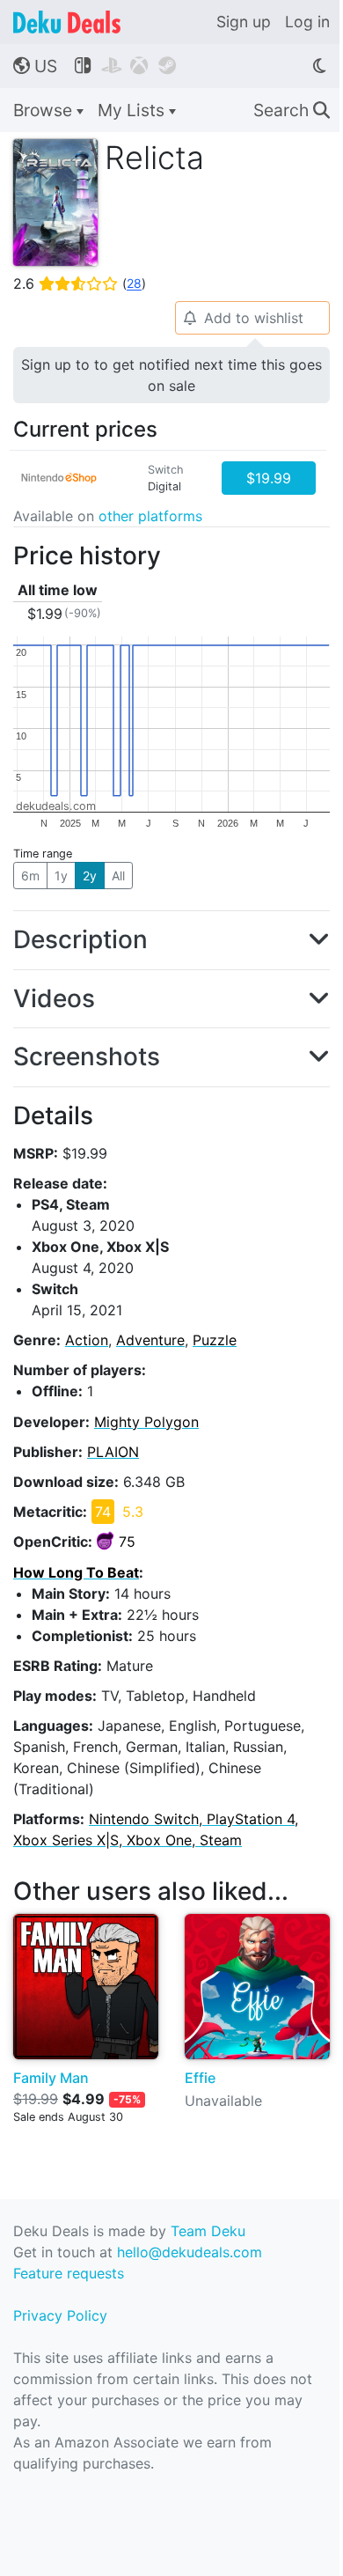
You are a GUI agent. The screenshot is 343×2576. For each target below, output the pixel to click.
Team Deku (208, 2231)
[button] (171, 940)
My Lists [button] (133, 110)
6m (30, 876)
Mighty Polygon (146, 1422)
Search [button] (292, 110)
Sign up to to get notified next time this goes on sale (171, 375)
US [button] (35, 66)
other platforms (150, 516)
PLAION (113, 1452)
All (118, 876)
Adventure (150, 1340)
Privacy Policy (60, 2315)
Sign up (244, 22)
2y (90, 876)
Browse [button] (45, 110)
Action (87, 1340)
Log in (307, 22)
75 (127, 1542)
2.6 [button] (80, 283)
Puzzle (215, 1340)
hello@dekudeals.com (190, 2252)
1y (61, 876)
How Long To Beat (76, 1572)
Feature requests (69, 2273)
